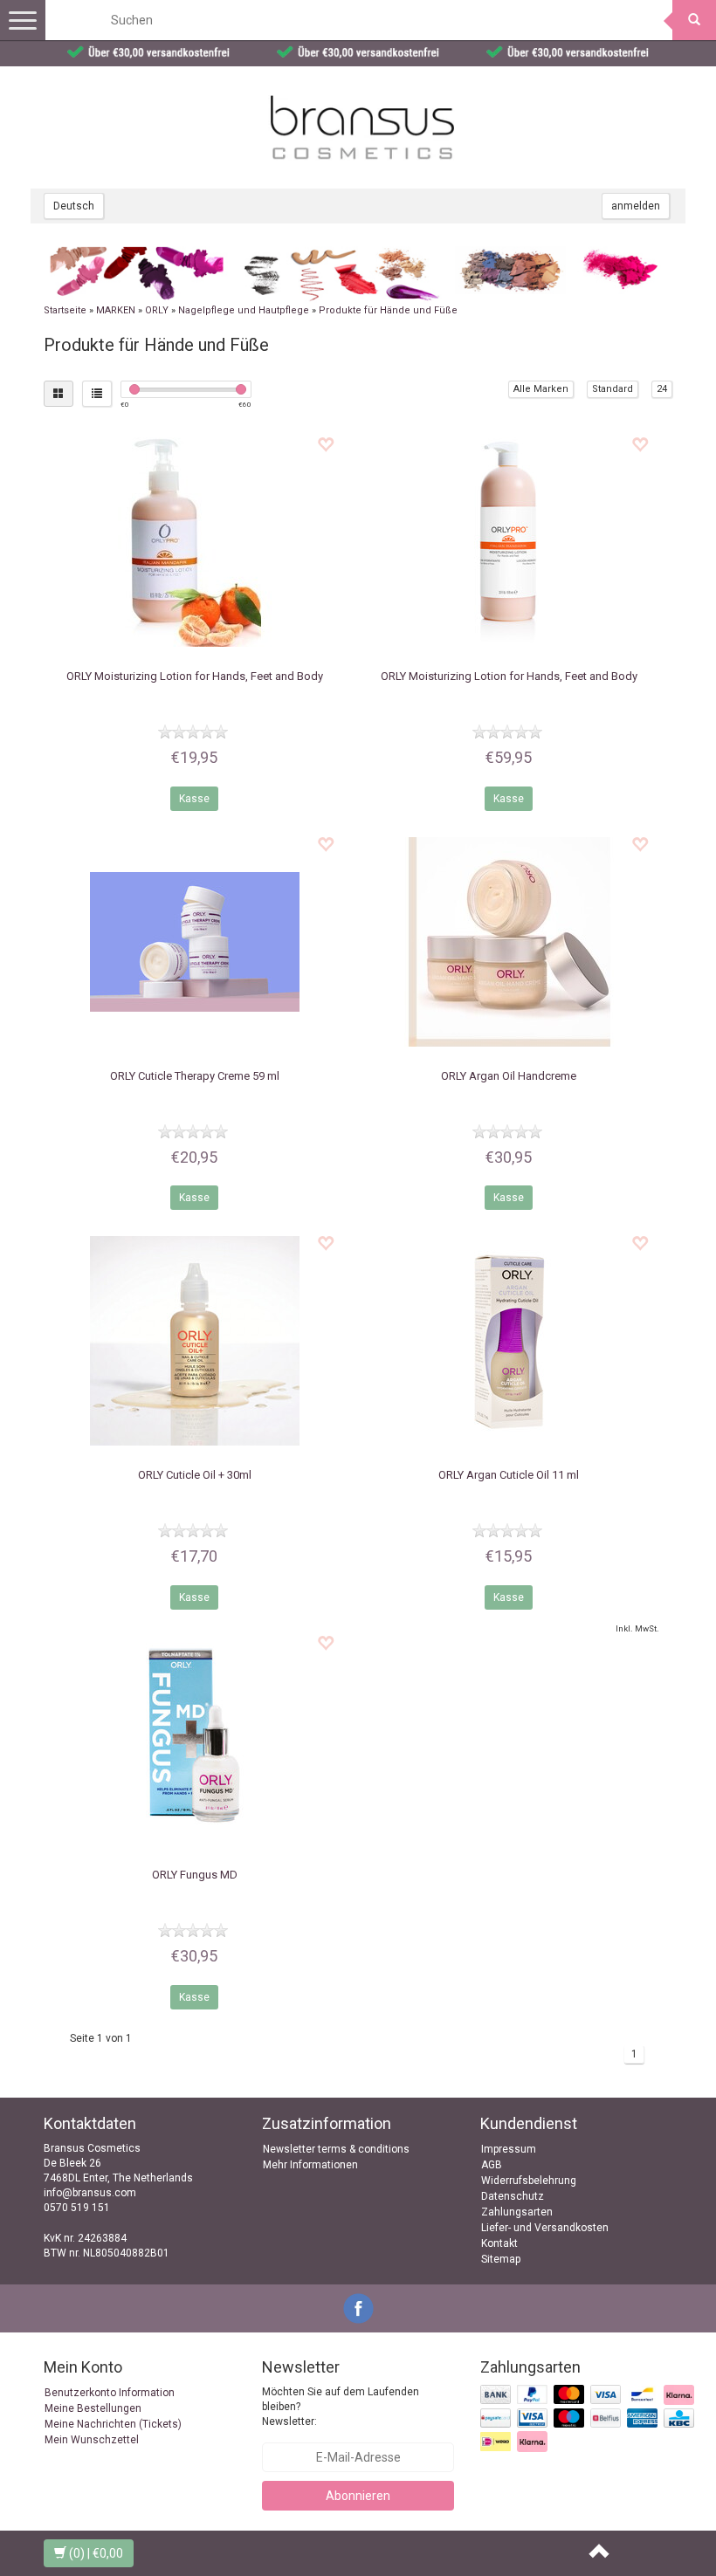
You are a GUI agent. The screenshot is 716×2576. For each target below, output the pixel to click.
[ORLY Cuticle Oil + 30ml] (194, 1341)
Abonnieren (358, 2496)
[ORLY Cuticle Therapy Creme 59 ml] (194, 942)
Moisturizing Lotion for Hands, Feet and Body (195, 676)
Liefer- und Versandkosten (545, 2228)
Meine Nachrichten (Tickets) (113, 2424)
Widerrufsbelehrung (529, 2181)
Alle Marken (541, 389)
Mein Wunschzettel (92, 2440)
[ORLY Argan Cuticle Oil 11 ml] (509, 1341)
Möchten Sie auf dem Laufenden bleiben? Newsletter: (341, 2407)
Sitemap (501, 2259)
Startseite (65, 310)
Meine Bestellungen (93, 2408)
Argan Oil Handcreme (509, 1076)
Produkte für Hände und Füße (388, 310)
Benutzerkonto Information (110, 2393)
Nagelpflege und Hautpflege (244, 310)
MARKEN (116, 310)
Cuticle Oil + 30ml (195, 1475)
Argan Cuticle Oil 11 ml (509, 1475)
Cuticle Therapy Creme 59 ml (195, 1076)
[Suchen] (694, 20)
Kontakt (499, 2243)
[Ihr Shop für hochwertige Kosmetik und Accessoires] (362, 127)
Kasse (194, 799)
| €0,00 (96, 2553)
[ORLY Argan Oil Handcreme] (509, 942)
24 (662, 389)
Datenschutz (513, 2196)
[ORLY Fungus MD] (194, 1741)
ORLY (157, 310)
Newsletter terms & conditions (336, 2149)
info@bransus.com (90, 2193)
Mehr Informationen (310, 2165)
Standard (613, 389)
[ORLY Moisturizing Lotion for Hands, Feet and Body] (194, 542)
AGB (492, 2165)
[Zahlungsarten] (589, 2419)
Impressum (509, 2149)
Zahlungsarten (517, 2212)
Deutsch (74, 206)
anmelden (636, 206)
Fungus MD (195, 1875)
